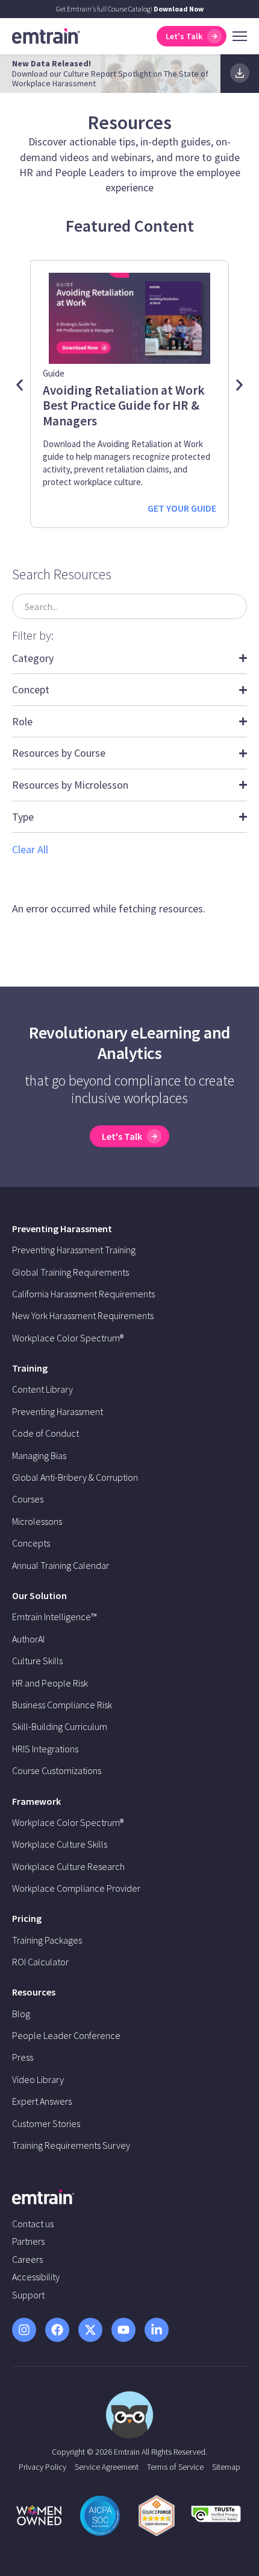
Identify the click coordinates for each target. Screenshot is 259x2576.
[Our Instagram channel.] (24, 2330)
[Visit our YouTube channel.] (123, 2330)
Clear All (30, 849)
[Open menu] (240, 36)
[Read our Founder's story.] (39, 2515)
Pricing (27, 1918)
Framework (36, 1801)
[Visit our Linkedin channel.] (157, 2330)
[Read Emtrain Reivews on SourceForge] (157, 2516)
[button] (20, 385)
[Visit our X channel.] (90, 2330)
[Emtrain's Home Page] (46, 35)
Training (30, 1368)
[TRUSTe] (216, 2518)
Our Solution (39, 1595)
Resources (34, 1992)
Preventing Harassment (62, 1229)
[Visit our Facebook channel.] (57, 2330)
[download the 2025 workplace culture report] (240, 73)
